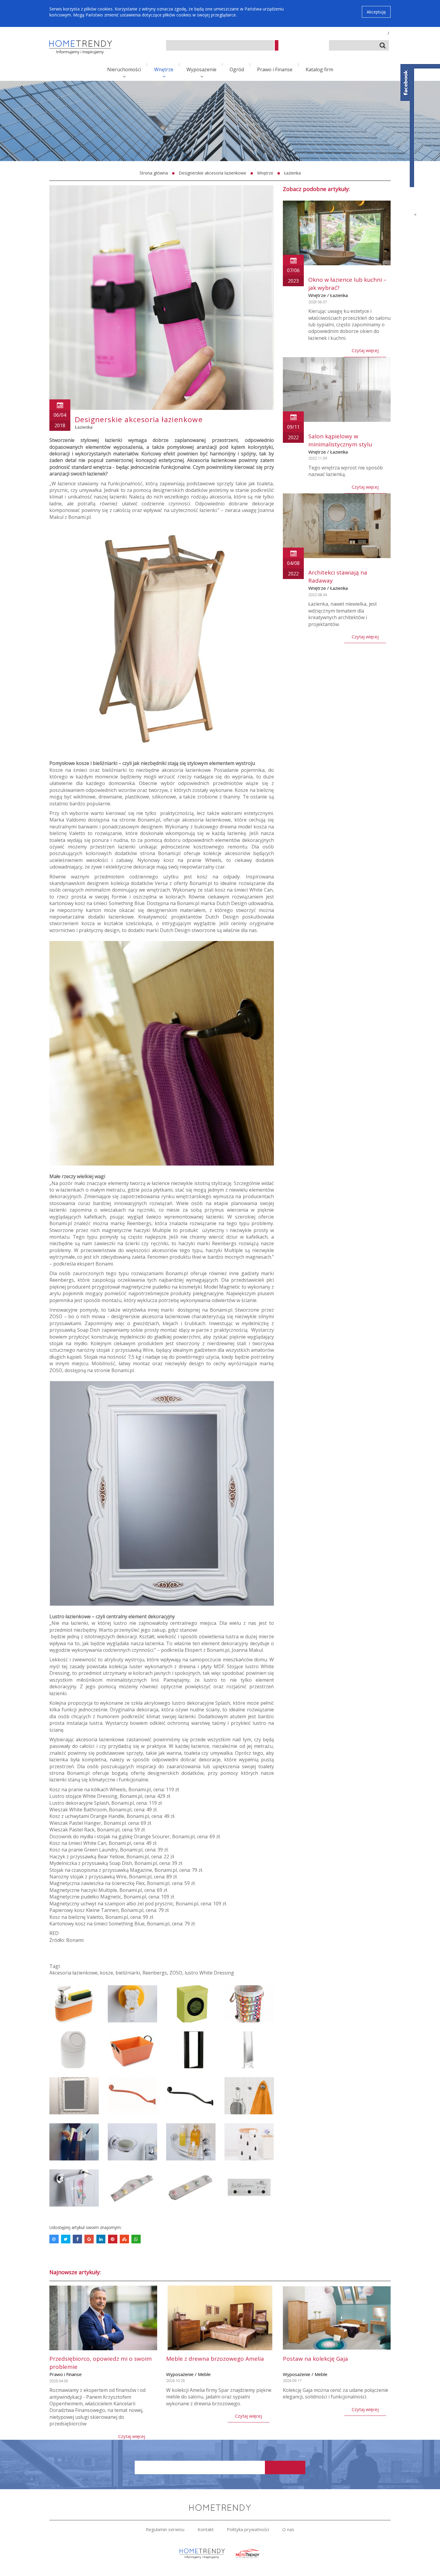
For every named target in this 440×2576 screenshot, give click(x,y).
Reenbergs (155, 1973)
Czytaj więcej (365, 350)
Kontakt (206, 2529)
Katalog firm (319, 69)
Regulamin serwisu (165, 2529)
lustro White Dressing (209, 1973)
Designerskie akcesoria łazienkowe (213, 173)
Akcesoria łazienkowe (73, 1973)
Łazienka (292, 173)
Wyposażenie (201, 69)
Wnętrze (164, 69)
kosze (107, 1973)
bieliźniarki (128, 1973)
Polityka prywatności (248, 2529)
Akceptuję (376, 12)
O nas (288, 2529)
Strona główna (154, 173)
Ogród (237, 69)
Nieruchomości (124, 69)
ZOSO (176, 1973)
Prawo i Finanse (275, 69)
